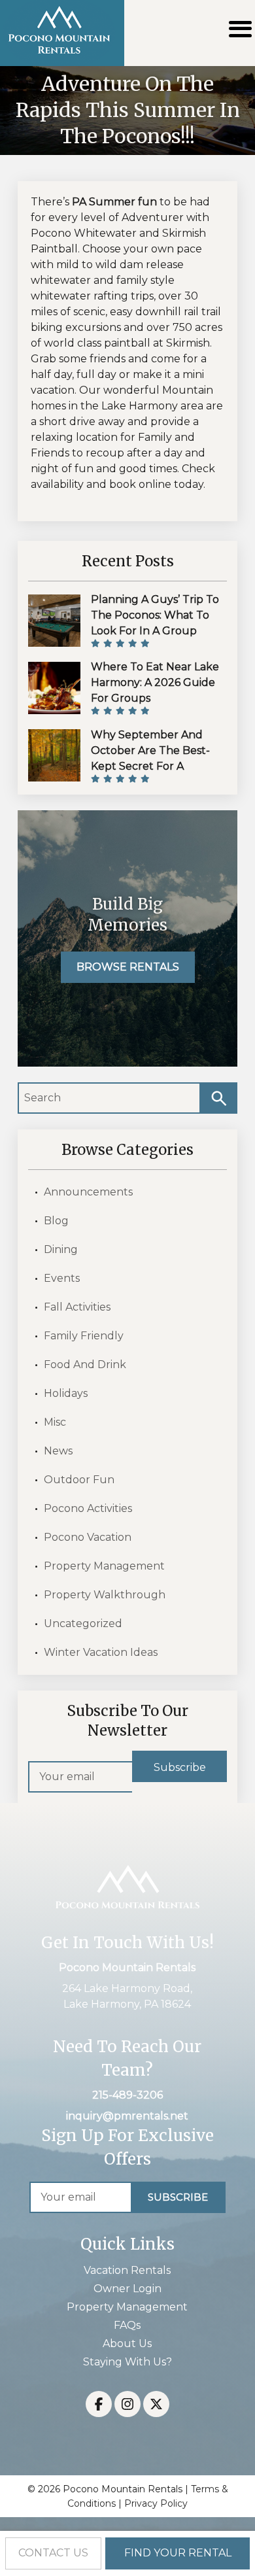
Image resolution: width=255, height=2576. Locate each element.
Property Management (104, 1566)
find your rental (178, 2553)
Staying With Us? (127, 2362)
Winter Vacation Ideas (101, 1652)
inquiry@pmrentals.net (127, 2116)
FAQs (127, 2325)
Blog (56, 1221)
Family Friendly (84, 1336)
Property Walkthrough (105, 1595)
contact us (53, 2553)
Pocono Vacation (88, 1537)
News (58, 1451)
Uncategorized (83, 1623)
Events (62, 1278)
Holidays (66, 1393)
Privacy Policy (156, 2503)
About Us (127, 2344)
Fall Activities (77, 1307)
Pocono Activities (88, 1508)
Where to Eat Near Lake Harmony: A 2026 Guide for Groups (155, 682)
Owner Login (127, 2289)
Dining (61, 1249)
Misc (55, 1422)
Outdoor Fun (79, 1480)
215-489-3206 (127, 2095)
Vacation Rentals (127, 2270)
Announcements (88, 1192)
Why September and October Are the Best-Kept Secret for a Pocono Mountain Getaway (150, 766)
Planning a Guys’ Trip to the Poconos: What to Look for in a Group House (155, 623)
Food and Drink (85, 1365)
